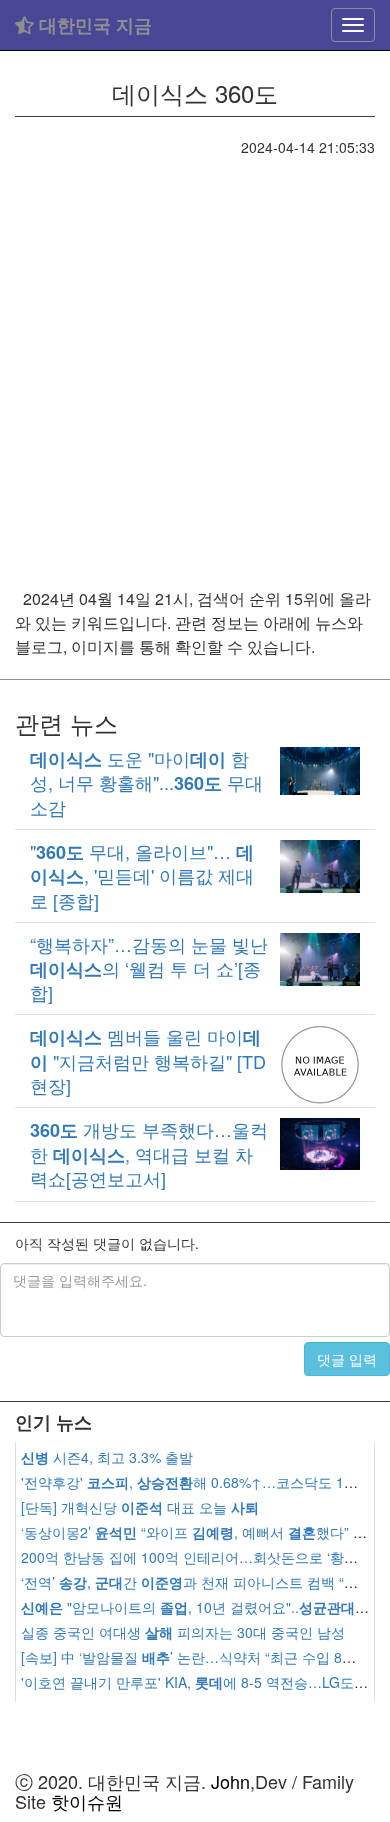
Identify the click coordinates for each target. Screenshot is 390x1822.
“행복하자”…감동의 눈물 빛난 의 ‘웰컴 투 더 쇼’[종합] (149, 968)
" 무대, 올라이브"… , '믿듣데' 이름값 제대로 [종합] (142, 875)
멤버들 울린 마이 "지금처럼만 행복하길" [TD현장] (148, 1060)
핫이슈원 (87, 1801)
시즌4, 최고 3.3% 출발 (107, 1457)
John (230, 1781)
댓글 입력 (347, 1359)
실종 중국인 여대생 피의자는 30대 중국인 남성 (183, 1632)
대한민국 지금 (93, 25)
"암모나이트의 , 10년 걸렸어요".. (204, 1607)
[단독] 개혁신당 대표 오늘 (140, 1507)
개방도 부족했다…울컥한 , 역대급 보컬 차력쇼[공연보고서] (149, 1153)
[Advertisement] (195, 362)
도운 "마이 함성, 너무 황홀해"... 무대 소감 (146, 782)
